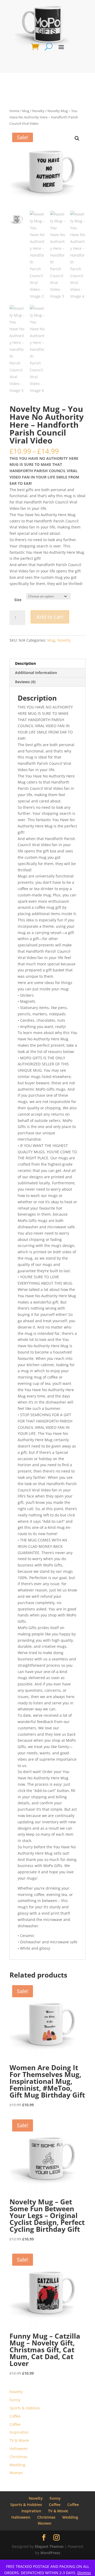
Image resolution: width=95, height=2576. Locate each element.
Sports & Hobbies (25, 2408)
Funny (15, 2400)
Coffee (15, 2416)
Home (14, 111)
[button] (77, 138)
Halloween (19, 2448)
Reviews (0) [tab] (25, 682)
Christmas (18, 2457)
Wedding (17, 2465)
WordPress (50, 2553)
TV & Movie (19, 2440)
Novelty (38, 111)
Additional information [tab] (36, 673)
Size (18, 600)
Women (16, 2473)
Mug (26, 111)
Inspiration (19, 2432)
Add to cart (50, 617)
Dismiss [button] (84, 2573)
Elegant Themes (49, 2546)
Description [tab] (25, 663)
